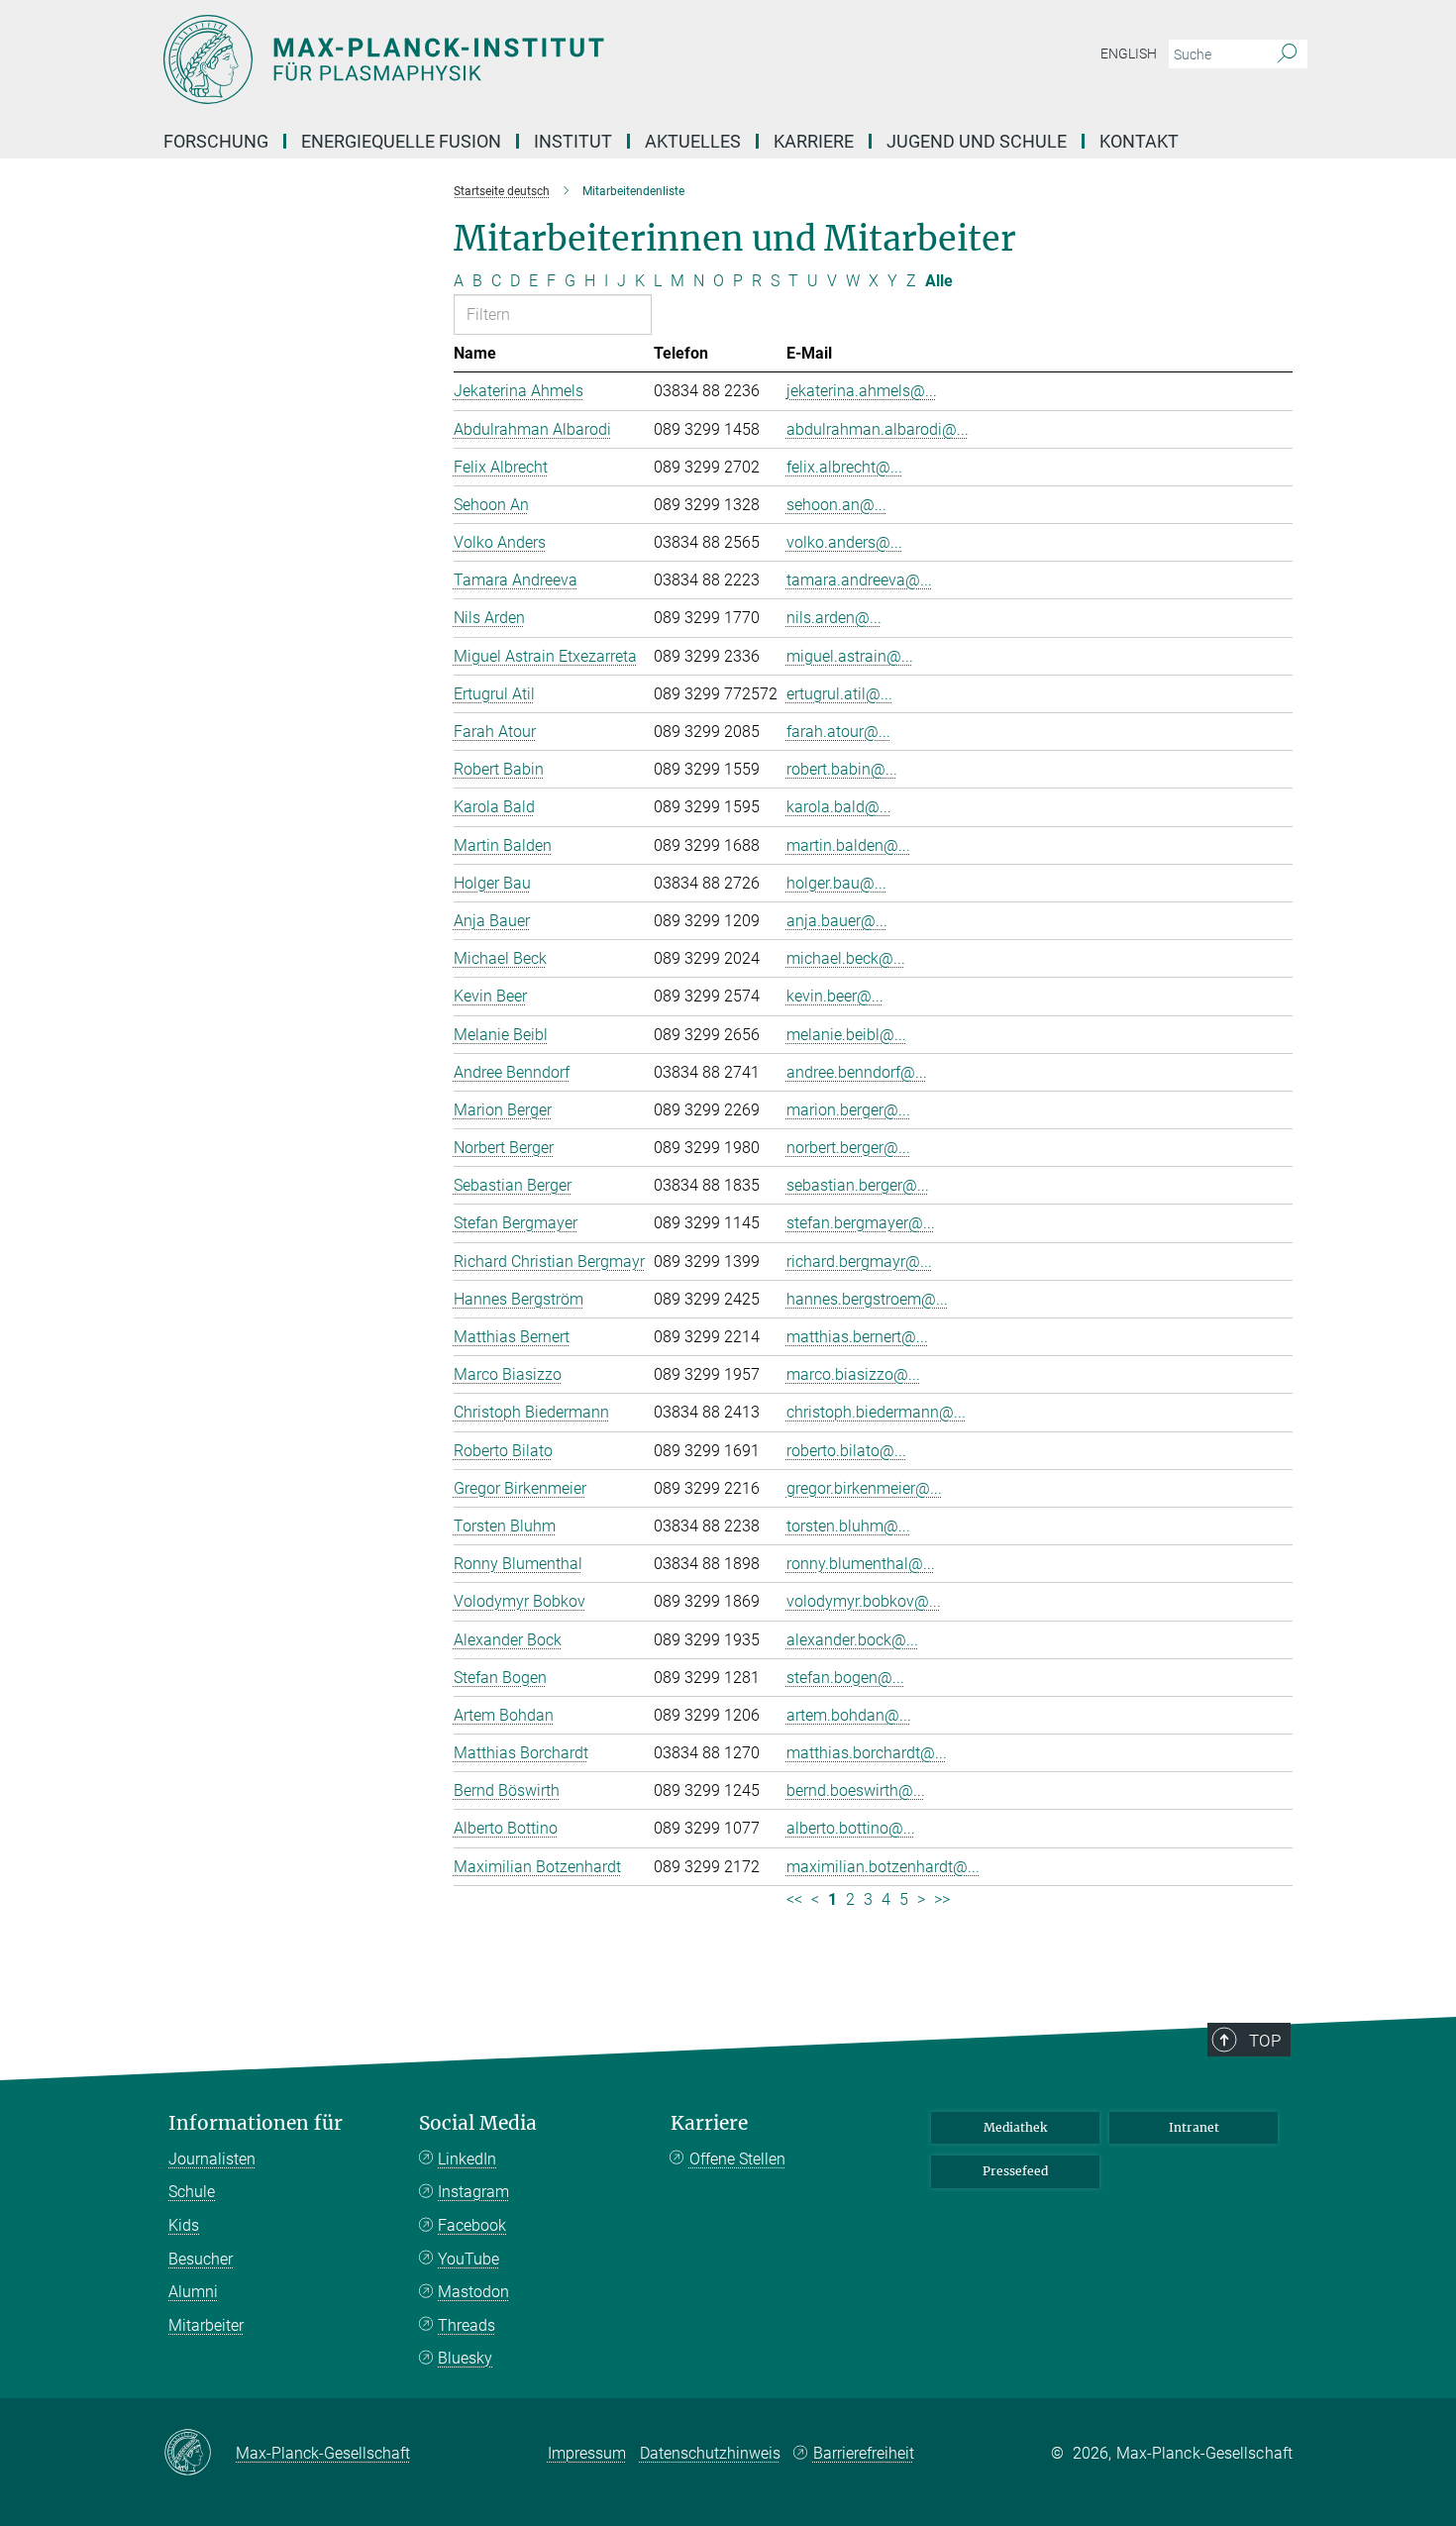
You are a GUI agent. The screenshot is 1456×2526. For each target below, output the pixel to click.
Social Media (478, 2123)
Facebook (472, 2225)
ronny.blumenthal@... (861, 1564)
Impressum (587, 2453)
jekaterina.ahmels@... (862, 391)
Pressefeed (1015, 2171)
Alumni (193, 2292)
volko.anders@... (844, 542)
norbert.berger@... (848, 1148)
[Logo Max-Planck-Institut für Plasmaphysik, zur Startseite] (535, 59)
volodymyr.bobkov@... (864, 1601)
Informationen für (256, 2123)
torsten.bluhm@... (848, 1526)
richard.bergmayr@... (859, 1262)
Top (1265, 2041)
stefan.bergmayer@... (861, 1223)
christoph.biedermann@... (876, 1412)
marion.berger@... (848, 1110)
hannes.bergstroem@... (867, 1299)
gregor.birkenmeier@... (864, 1488)
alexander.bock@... (852, 1640)
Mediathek (1015, 2127)
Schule (192, 2192)
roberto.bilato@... (846, 1451)
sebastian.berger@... (858, 1185)
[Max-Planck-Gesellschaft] (200, 2454)
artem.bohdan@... (849, 1715)
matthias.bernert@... (857, 1337)
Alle (939, 281)
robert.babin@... (842, 769)
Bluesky (465, 2358)
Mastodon (473, 2292)
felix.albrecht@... (844, 467)
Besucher (201, 2259)
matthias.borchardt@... (867, 1753)
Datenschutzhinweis (710, 2453)
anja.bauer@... (837, 921)
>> (942, 1899)
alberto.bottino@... (851, 1828)
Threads (467, 2325)
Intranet (1194, 2127)
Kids (184, 2225)
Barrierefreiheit (864, 2453)
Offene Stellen (737, 2159)
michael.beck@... (846, 958)
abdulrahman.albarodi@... (878, 429)
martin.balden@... (848, 845)
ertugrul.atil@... (839, 694)
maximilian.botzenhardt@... (883, 1867)
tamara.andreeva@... (859, 580)
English (1129, 53)
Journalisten (212, 2159)
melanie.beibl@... (846, 1035)
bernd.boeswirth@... (856, 1790)
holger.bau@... (836, 883)
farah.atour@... (838, 732)
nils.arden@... (834, 618)
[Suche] (1287, 54)
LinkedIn (467, 2159)
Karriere (709, 2123)
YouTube (468, 2259)
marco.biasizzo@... (853, 1374)
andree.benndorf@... (857, 1072)
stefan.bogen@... (845, 1678)
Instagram (473, 2192)
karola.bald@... (839, 807)
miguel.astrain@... (850, 656)
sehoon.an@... (836, 505)
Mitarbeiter (206, 2325)
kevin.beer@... (835, 996)
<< (794, 1899)
